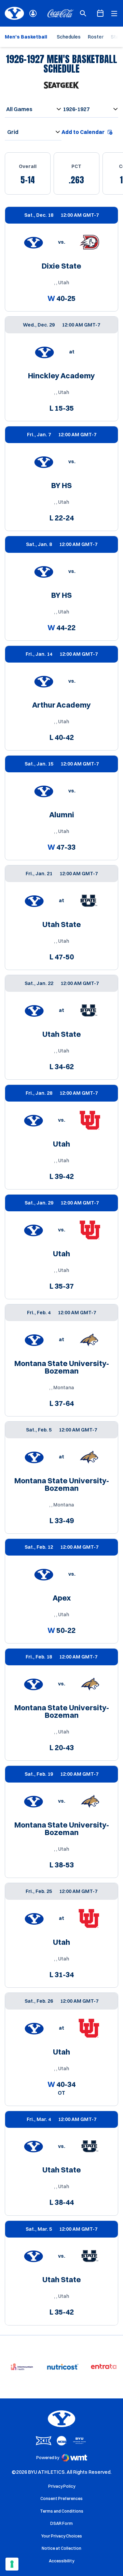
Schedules (69, 37)
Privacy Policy (62, 2486)
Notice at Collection (61, 2548)
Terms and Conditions (62, 2511)
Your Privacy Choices (62, 2536)
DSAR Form (61, 2523)
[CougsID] (33, 13)
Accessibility (61, 2561)
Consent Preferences (61, 2498)
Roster (96, 37)
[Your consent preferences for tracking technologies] (12, 2564)
